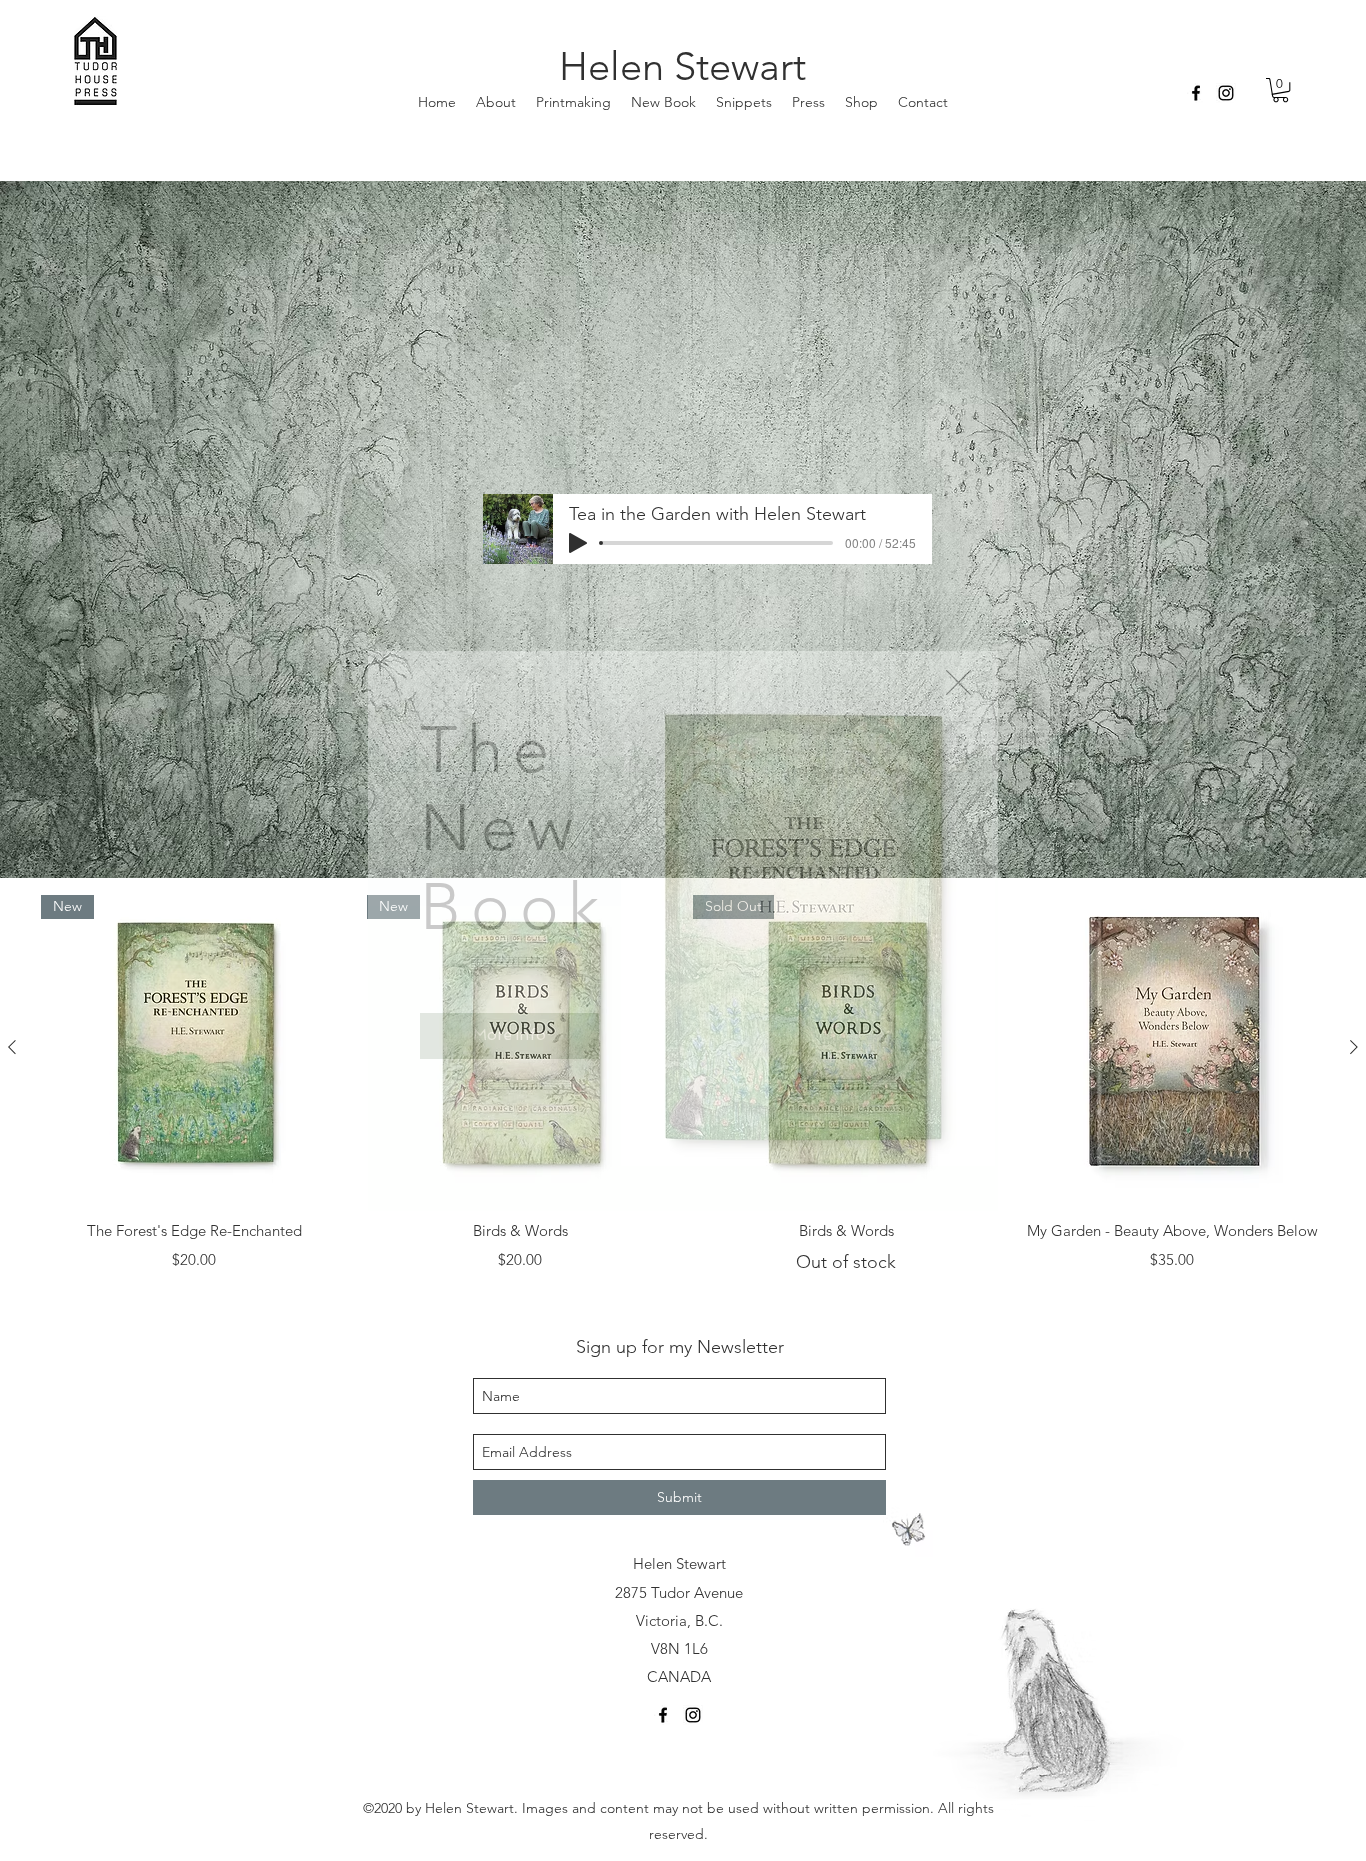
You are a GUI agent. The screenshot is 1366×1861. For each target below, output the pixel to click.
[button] (958, 682)
